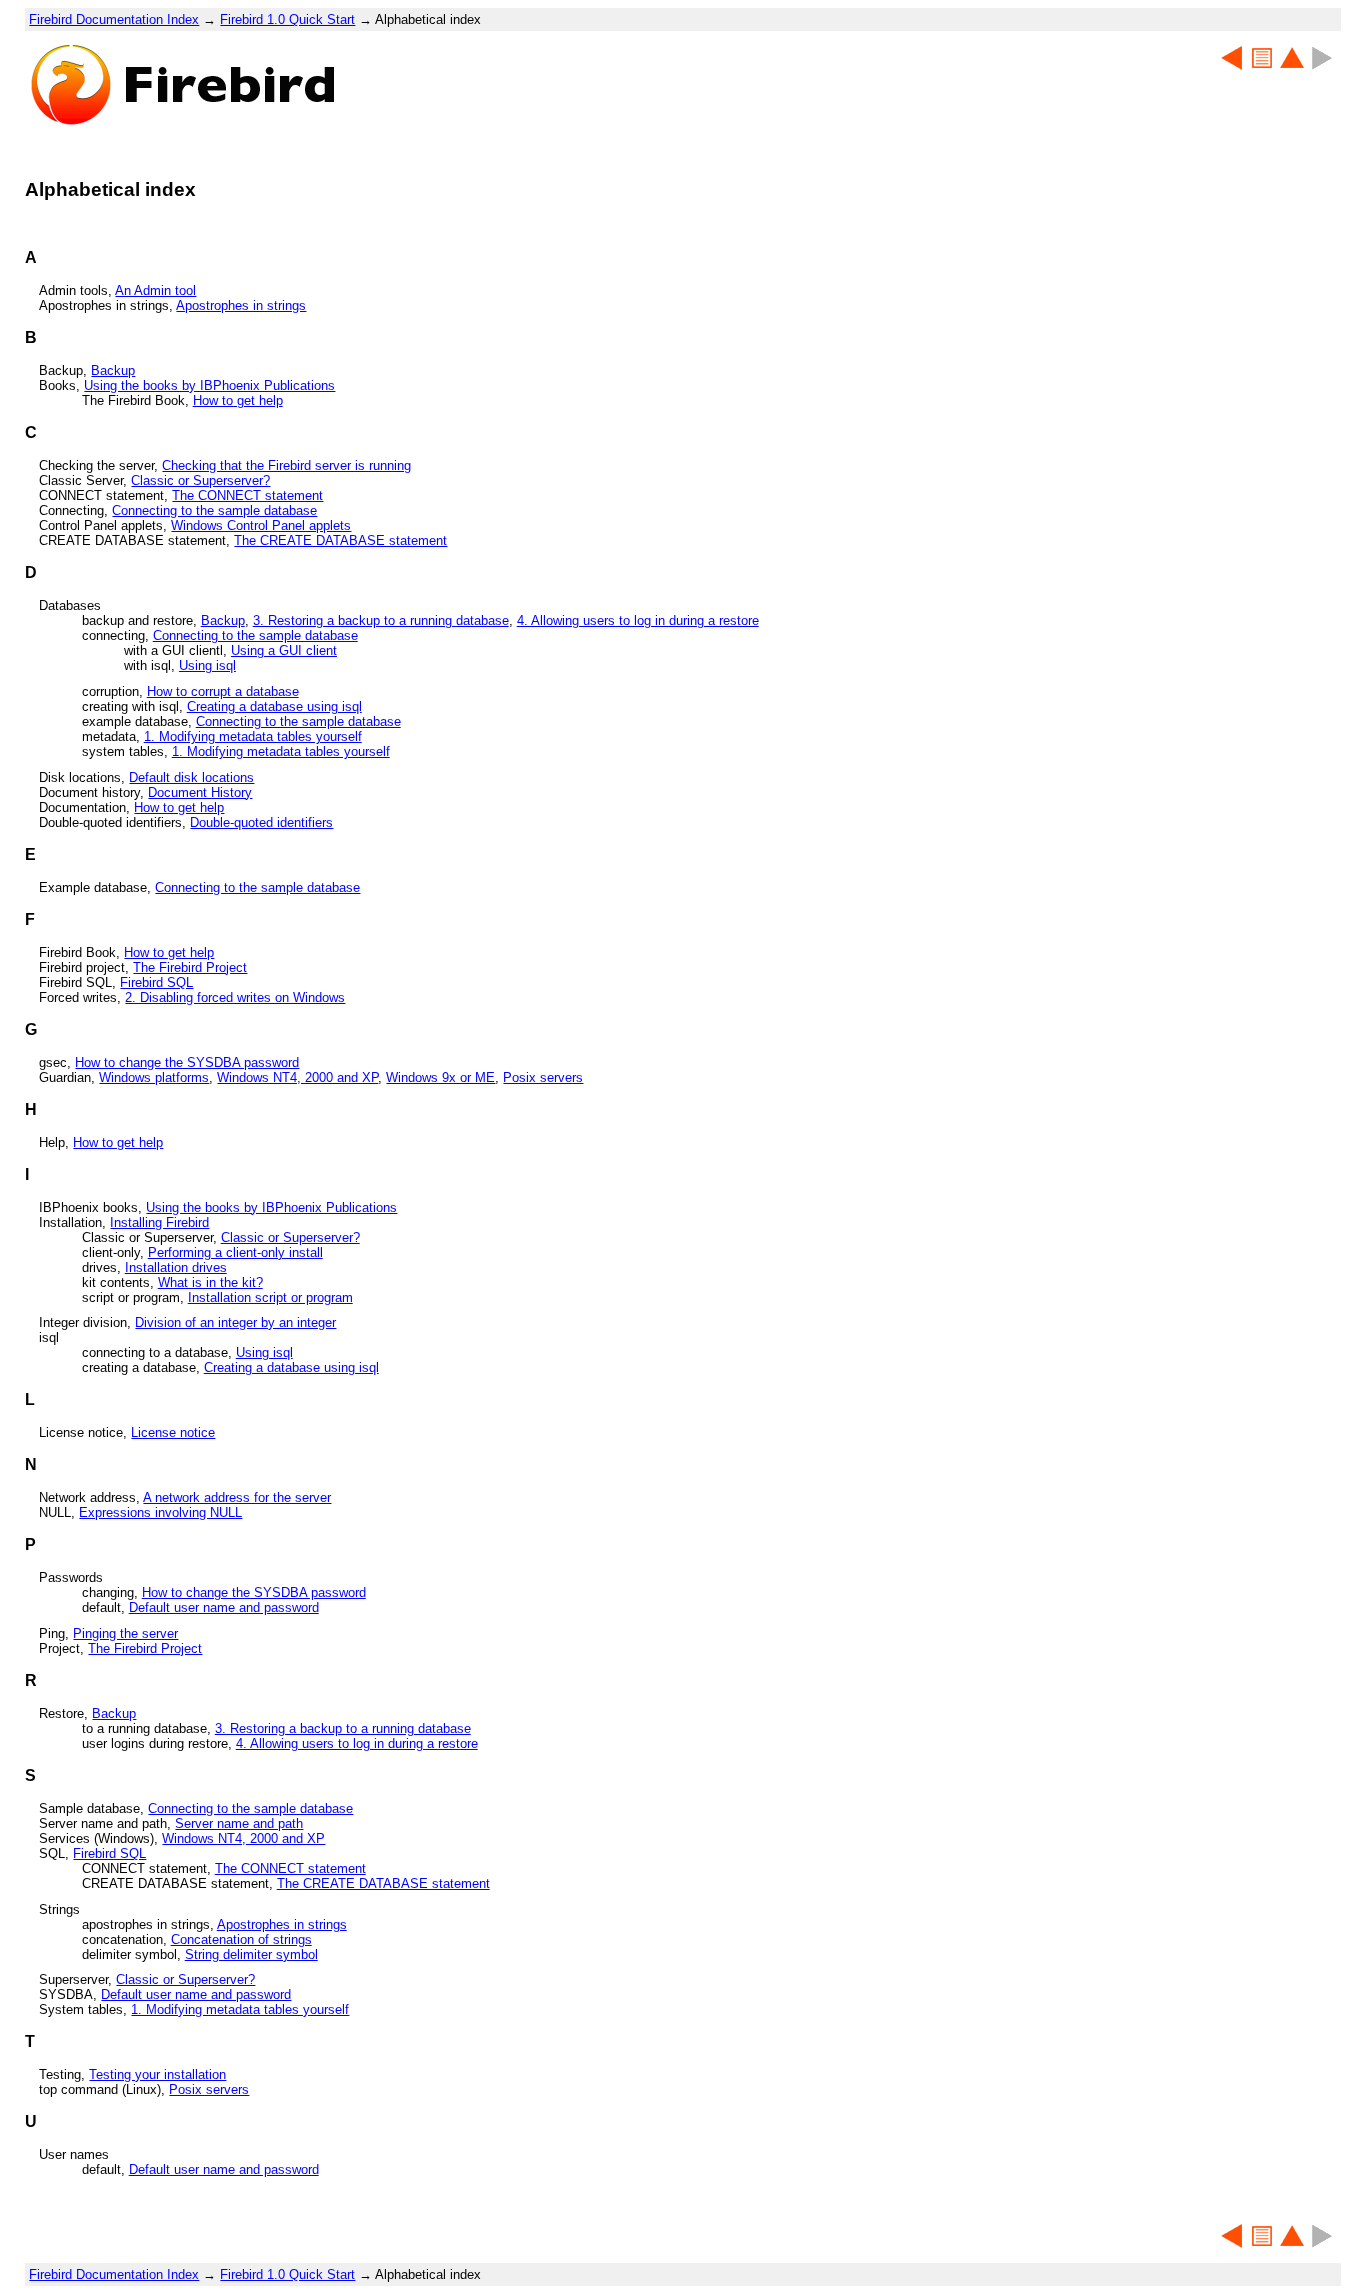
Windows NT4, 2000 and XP (297, 1077)
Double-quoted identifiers (261, 822)
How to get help (238, 400)
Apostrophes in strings (241, 305)
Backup (113, 370)
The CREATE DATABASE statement (340, 540)
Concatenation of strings (241, 1939)
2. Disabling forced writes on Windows (235, 997)
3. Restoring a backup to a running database (381, 620)
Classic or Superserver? (200, 480)
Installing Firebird (159, 1222)
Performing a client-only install (235, 1252)
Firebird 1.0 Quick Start (287, 19)
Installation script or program (270, 1297)
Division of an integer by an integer (235, 1322)
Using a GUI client (284, 650)
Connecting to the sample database (214, 510)
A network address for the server (237, 1497)
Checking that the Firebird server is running (286, 465)
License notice (173, 1432)
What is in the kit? (210, 1282)
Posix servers (543, 1077)
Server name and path (239, 1823)
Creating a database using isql (274, 706)
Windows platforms (154, 1077)
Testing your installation (157, 2074)
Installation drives (176, 1267)
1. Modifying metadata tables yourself (253, 736)
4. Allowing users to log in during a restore (638, 620)
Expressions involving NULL (160, 1512)
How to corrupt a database (223, 691)
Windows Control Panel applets (261, 525)
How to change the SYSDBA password (187, 1062)
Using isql (207, 665)
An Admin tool (155, 290)
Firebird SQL (156, 982)
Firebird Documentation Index (114, 19)
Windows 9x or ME (440, 1077)
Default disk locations (191, 777)
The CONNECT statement (247, 495)
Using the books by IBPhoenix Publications (209, 385)
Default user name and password (224, 1607)
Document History (200, 792)
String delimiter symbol (251, 1954)
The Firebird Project (190, 967)
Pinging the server (125, 1633)
